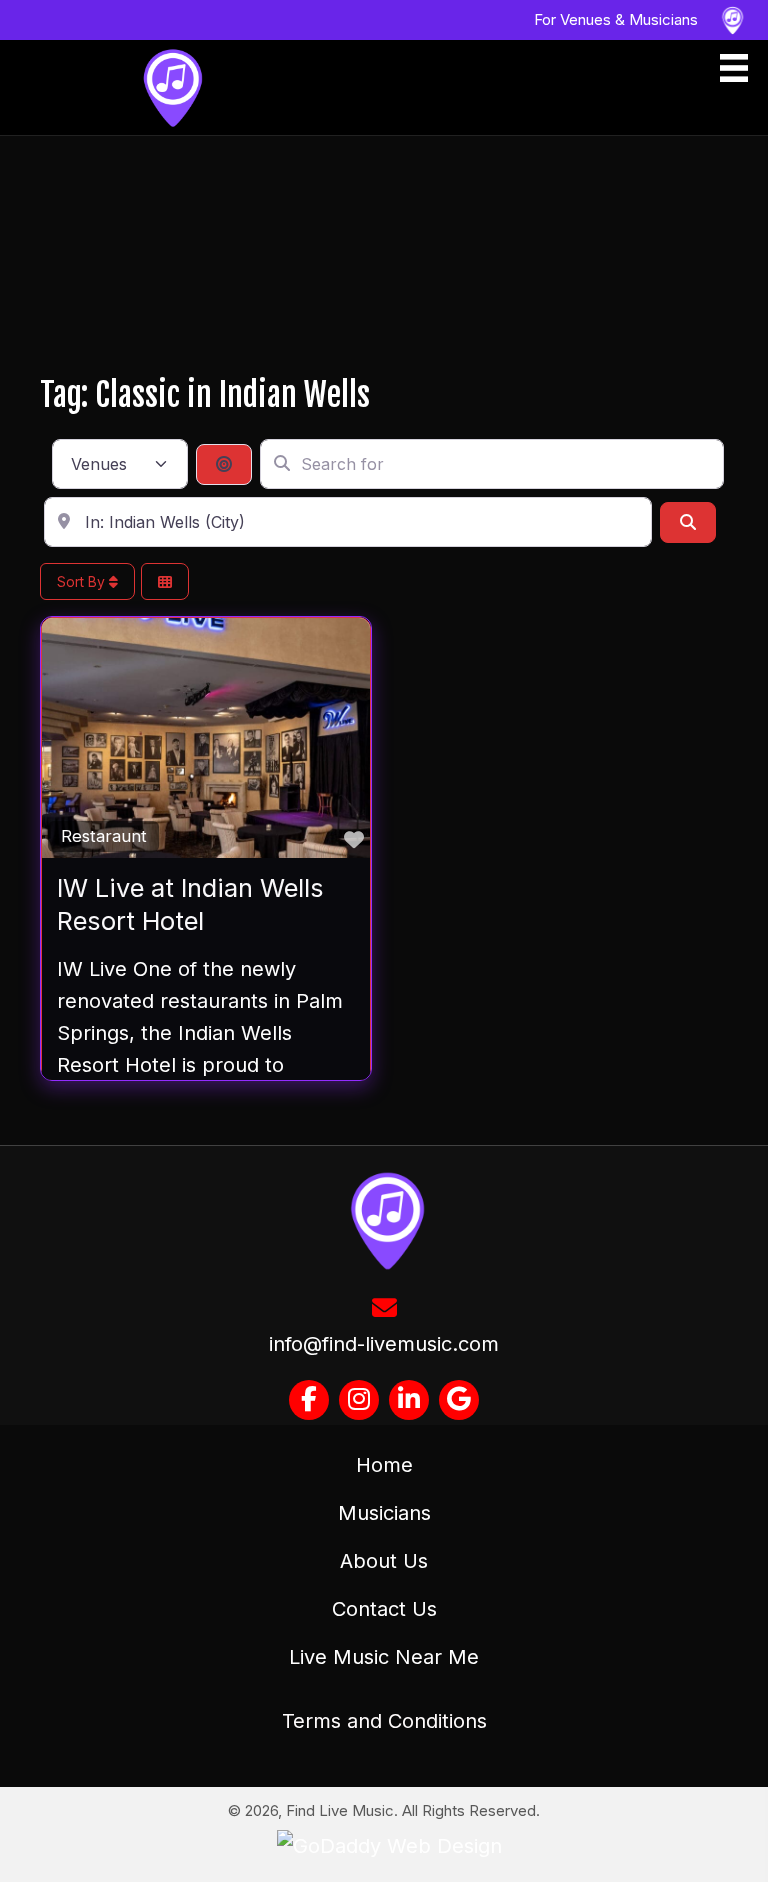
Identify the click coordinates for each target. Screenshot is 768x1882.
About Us (384, 1561)
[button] (309, 1400)
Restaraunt (104, 836)
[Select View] (165, 581)
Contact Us (384, 1609)
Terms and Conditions (384, 1721)
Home (384, 1465)
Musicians (384, 1513)
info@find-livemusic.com (384, 1344)
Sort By (83, 581)
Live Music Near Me (384, 1657)
